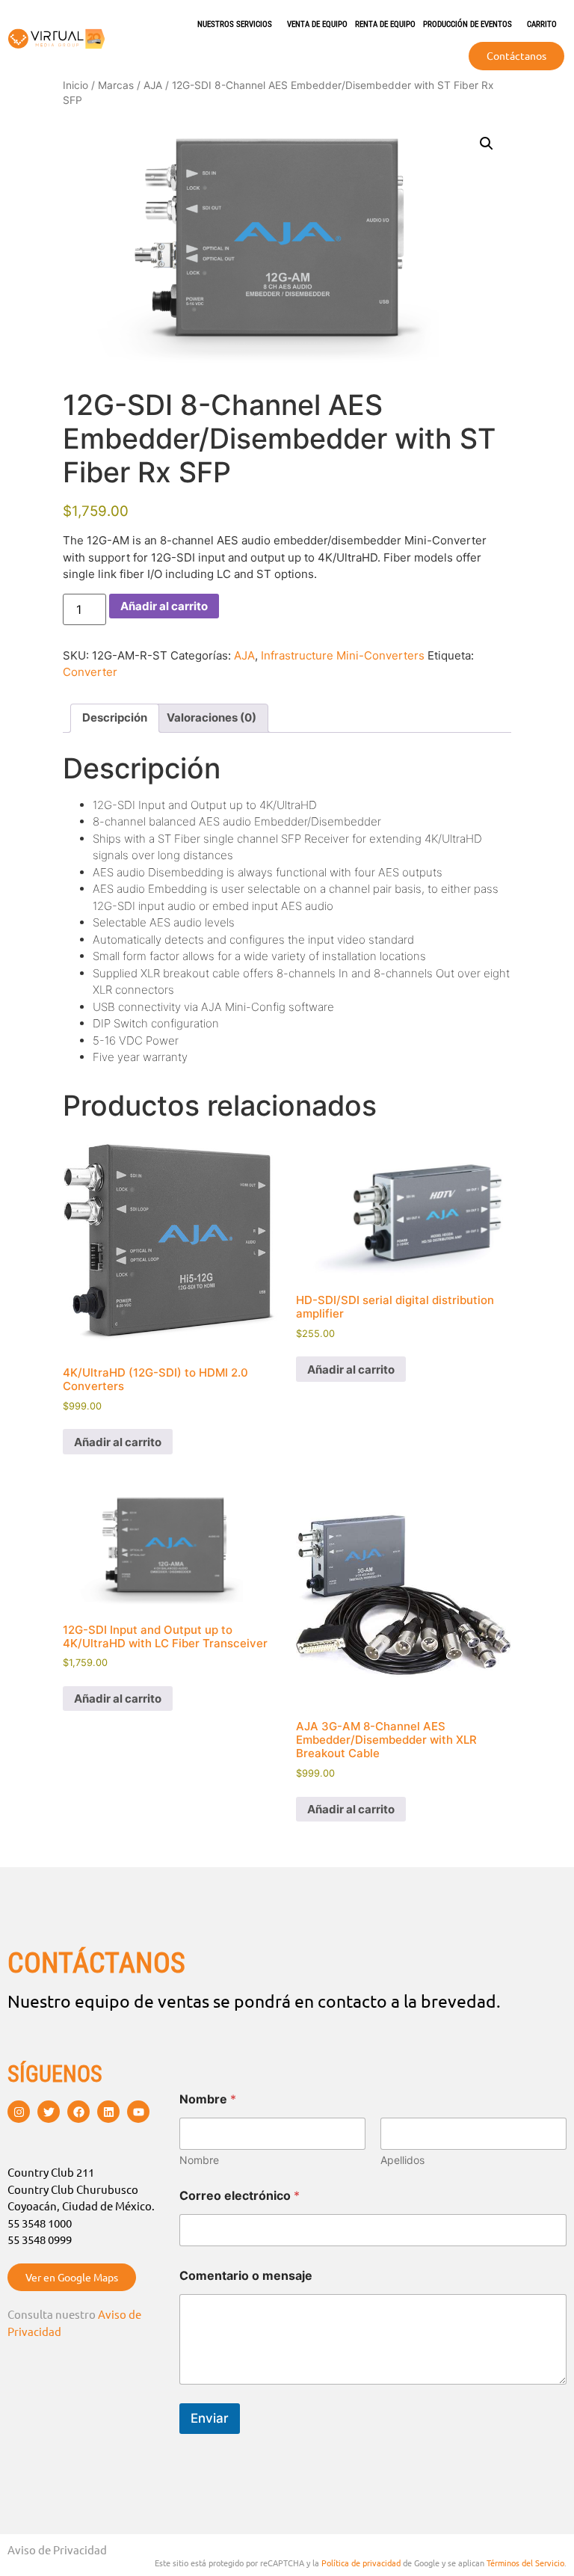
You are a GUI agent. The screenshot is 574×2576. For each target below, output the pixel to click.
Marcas (116, 85)
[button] (487, 144)
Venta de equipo (317, 24)
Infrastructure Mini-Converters (343, 655)
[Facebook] (78, 2112)
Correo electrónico (240, 2196)
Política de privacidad (361, 2563)
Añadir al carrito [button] (118, 1442)
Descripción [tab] (115, 717)
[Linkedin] (108, 2112)
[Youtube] (138, 2112)
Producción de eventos (467, 24)
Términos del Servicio (525, 2563)
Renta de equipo (385, 24)
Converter (90, 672)
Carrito (542, 24)
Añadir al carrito (164, 606)
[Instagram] (19, 2112)
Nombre (199, 2160)
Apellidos (402, 2160)
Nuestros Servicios (235, 24)
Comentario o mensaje (246, 2276)
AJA (153, 85)
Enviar (210, 2418)
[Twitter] (49, 2112)
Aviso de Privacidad (57, 2549)
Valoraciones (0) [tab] (212, 717)
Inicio (75, 85)
